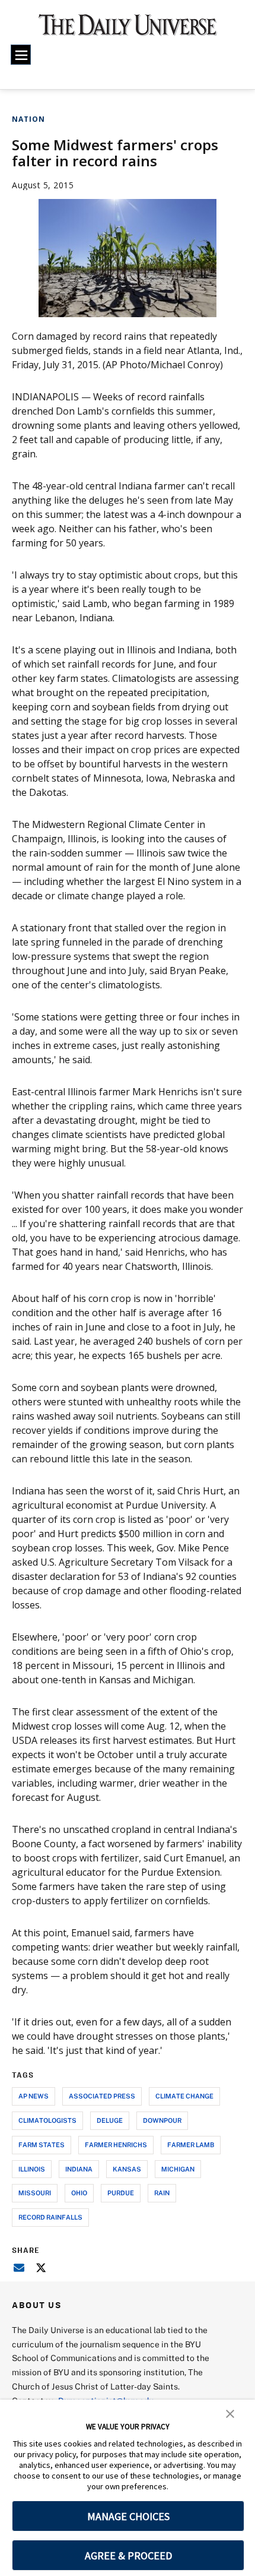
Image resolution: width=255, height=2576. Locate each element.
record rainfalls (50, 2217)
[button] (230, 2413)
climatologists (47, 2120)
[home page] (128, 30)
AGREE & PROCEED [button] (128, 2556)
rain (162, 2193)
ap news (34, 2096)
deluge (110, 2120)
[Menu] (21, 55)
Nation (28, 119)
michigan (178, 2169)
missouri (35, 2193)
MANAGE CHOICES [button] (128, 2516)
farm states (42, 2144)
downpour (162, 2120)
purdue (121, 2193)
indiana (79, 2169)
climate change (184, 2096)
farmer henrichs (116, 2144)
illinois (32, 2169)
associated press (102, 2096)
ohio (79, 2193)
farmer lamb (191, 2144)
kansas (127, 2169)
